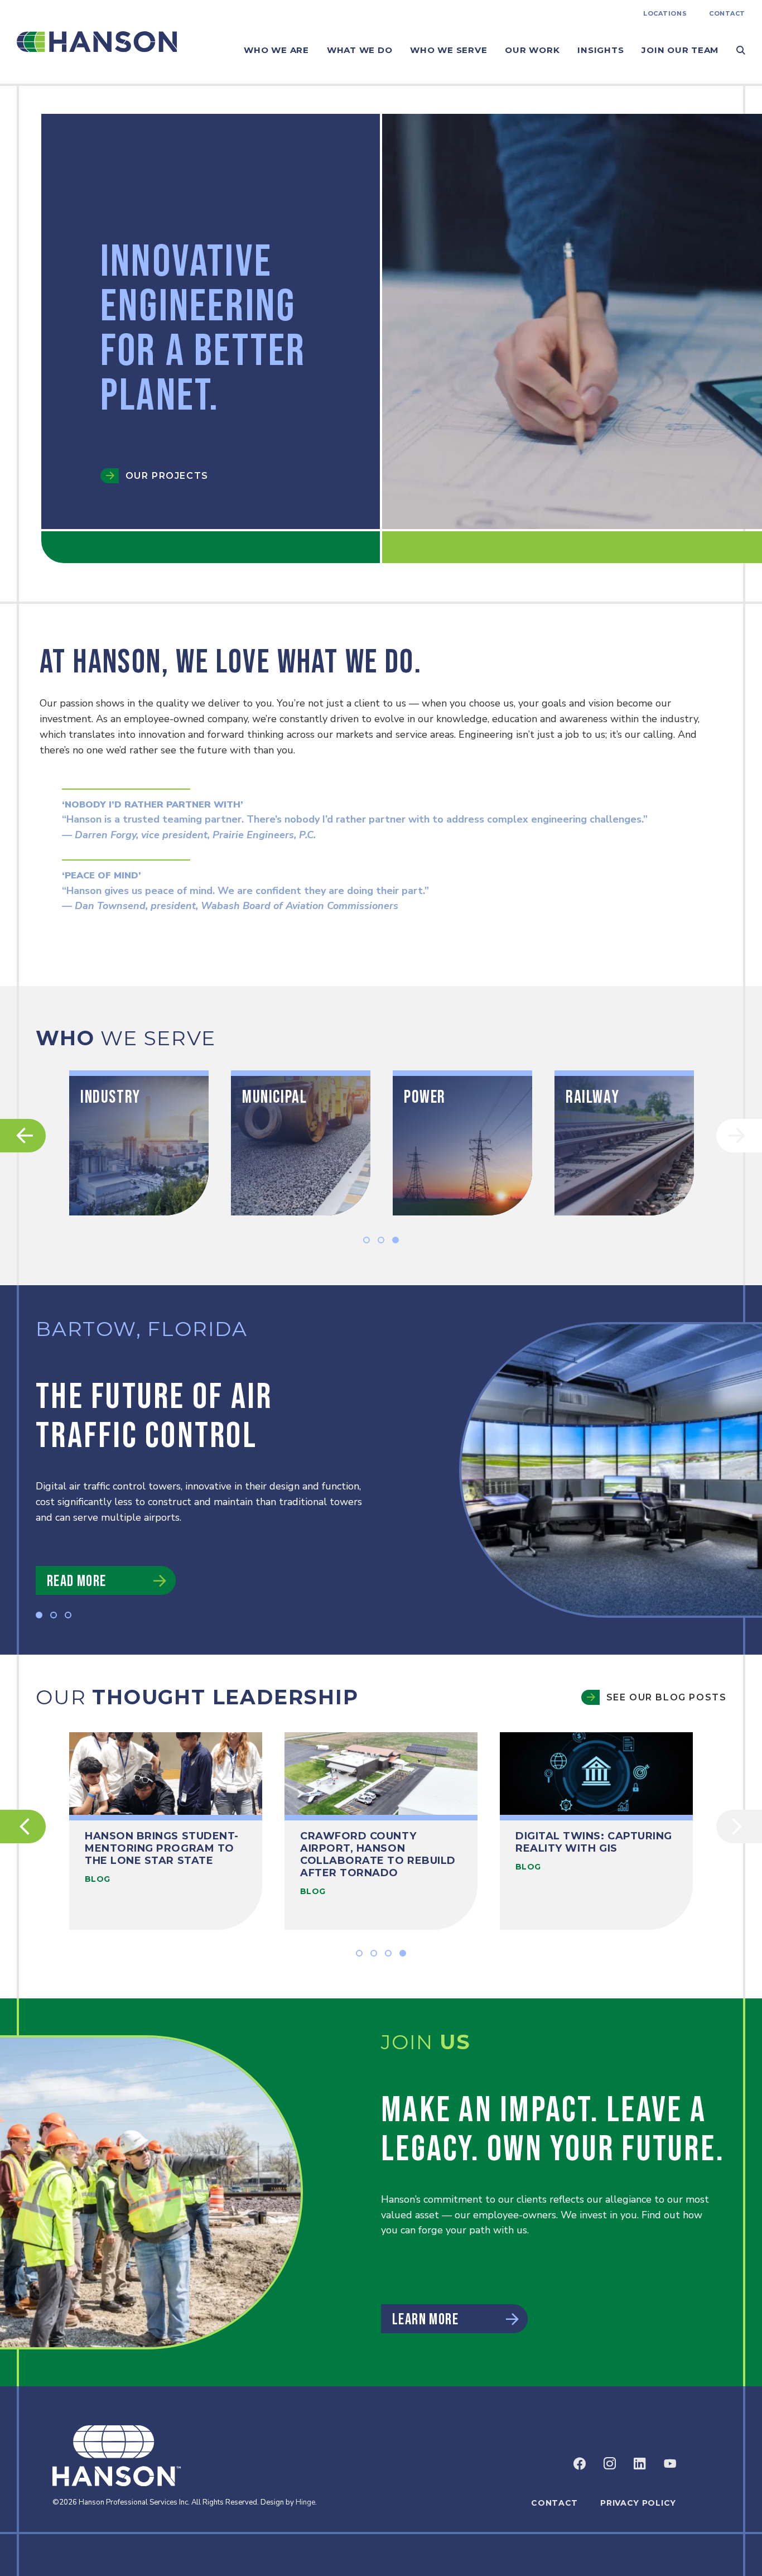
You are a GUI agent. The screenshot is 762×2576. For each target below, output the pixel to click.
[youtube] (670, 2463)
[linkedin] (640, 2463)
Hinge (305, 2502)
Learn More (425, 2320)
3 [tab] (396, 1240)
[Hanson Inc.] (97, 42)
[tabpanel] (139, 1143)
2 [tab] (381, 1240)
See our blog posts (666, 1697)
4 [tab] (403, 1953)
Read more (77, 1581)
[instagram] (610, 2463)
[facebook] (580, 2463)
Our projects (167, 476)
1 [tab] (366, 1240)
